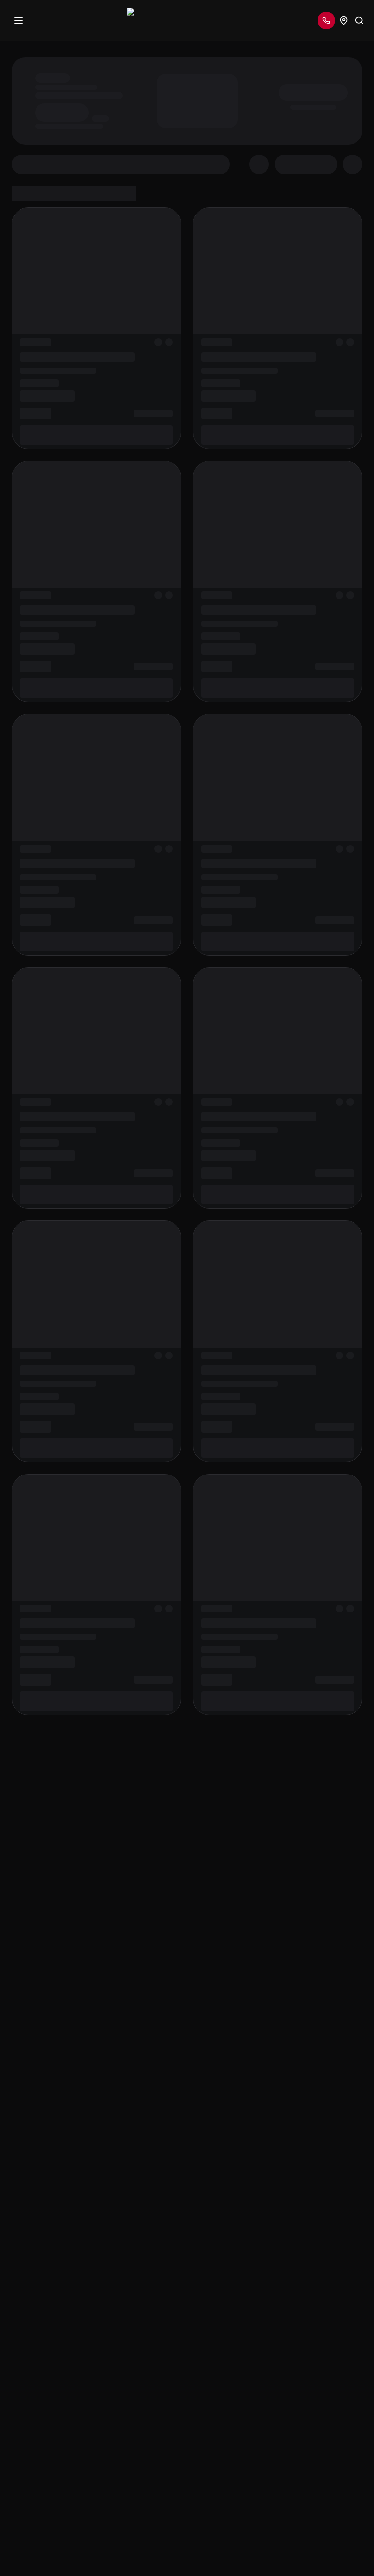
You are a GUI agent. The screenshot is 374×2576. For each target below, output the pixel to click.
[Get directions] (344, 20)
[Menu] (19, 20)
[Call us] (326, 20)
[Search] (359, 20)
